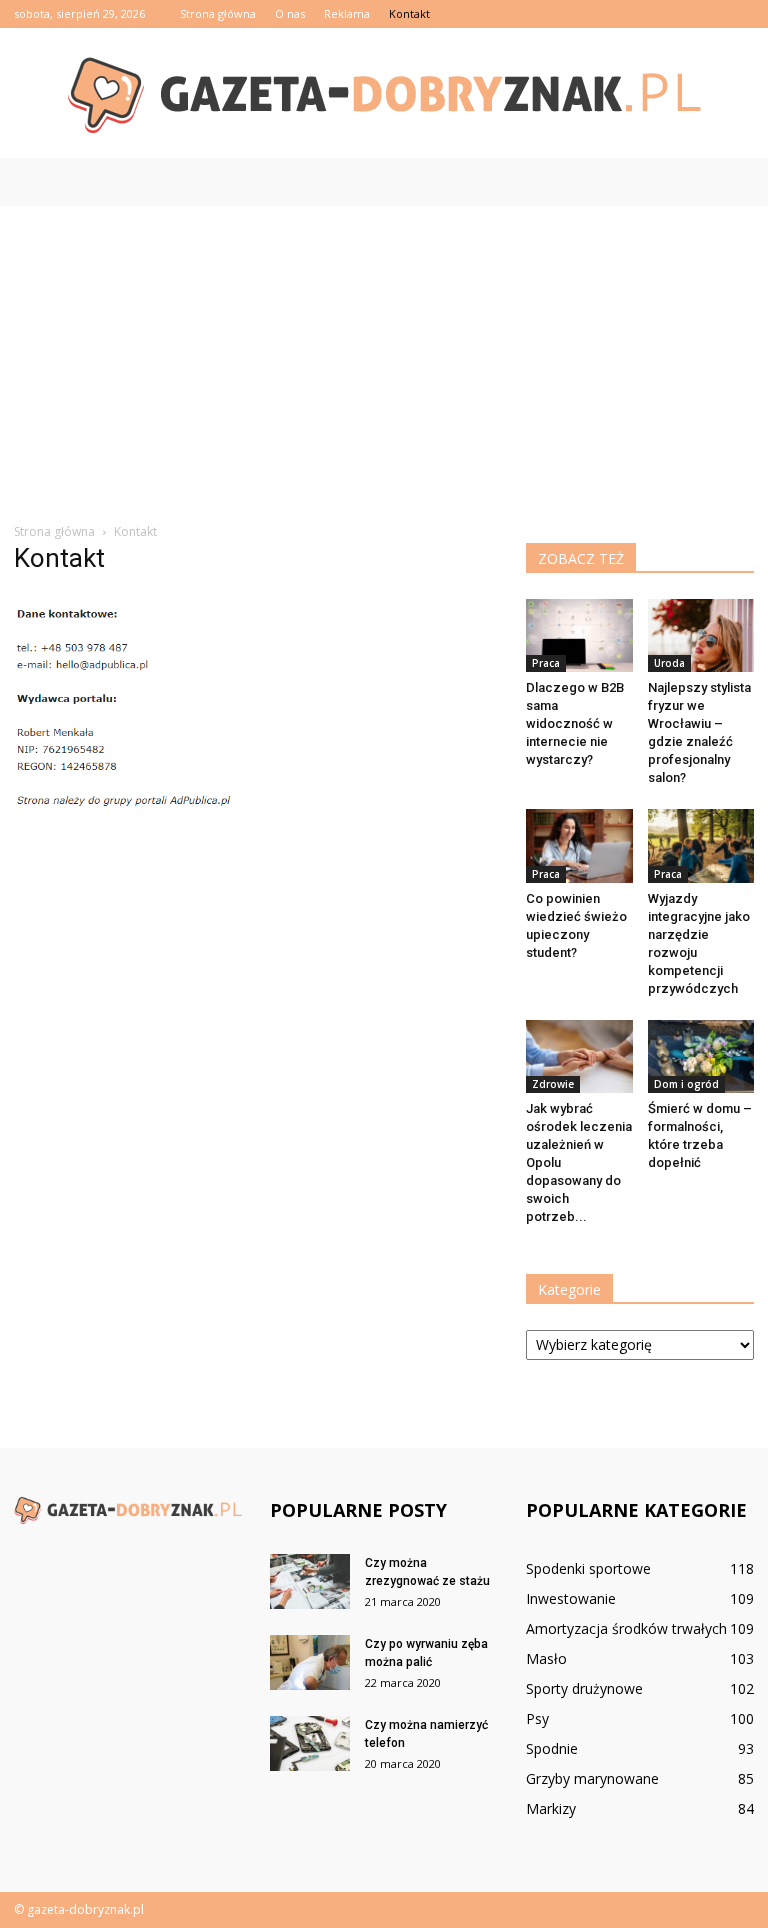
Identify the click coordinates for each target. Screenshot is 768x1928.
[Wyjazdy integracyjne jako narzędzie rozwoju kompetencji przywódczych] (701, 845)
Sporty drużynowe (584, 1688)
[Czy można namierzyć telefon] (310, 1743)
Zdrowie (553, 1084)
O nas (290, 13)
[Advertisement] (384, 356)
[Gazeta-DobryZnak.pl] (384, 94)
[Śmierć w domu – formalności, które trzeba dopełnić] (701, 1056)
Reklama (347, 13)
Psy (537, 1718)
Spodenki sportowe (588, 1568)
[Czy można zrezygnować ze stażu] (310, 1581)
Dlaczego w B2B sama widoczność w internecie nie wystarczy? (575, 723)
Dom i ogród (686, 1084)
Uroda (669, 663)
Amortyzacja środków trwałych (626, 1628)
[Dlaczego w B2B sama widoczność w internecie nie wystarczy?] (579, 635)
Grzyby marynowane (592, 1778)
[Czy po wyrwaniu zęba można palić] (310, 1662)
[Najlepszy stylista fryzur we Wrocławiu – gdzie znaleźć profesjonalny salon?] (701, 635)
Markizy (551, 1808)
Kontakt (409, 13)
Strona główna (218, 13)
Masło (546, 1658)
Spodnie (552, 1748)
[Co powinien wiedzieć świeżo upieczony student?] (579, 845)
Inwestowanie (571, 1598)
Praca (546, 663)
